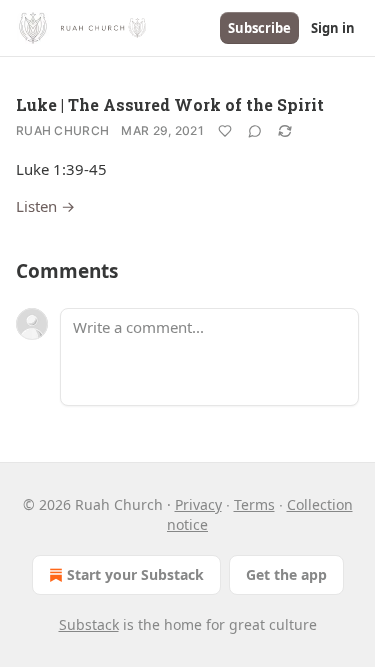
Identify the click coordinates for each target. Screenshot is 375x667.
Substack (89, 624)
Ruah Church (62, 130)
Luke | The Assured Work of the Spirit (170, 104)
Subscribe (259, 28)
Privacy (198, 504)
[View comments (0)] (255, 131)
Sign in (333, 28)
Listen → (45, 206)
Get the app (286, 574)
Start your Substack (135, 574)
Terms (254, 504)
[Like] (225, 131)
